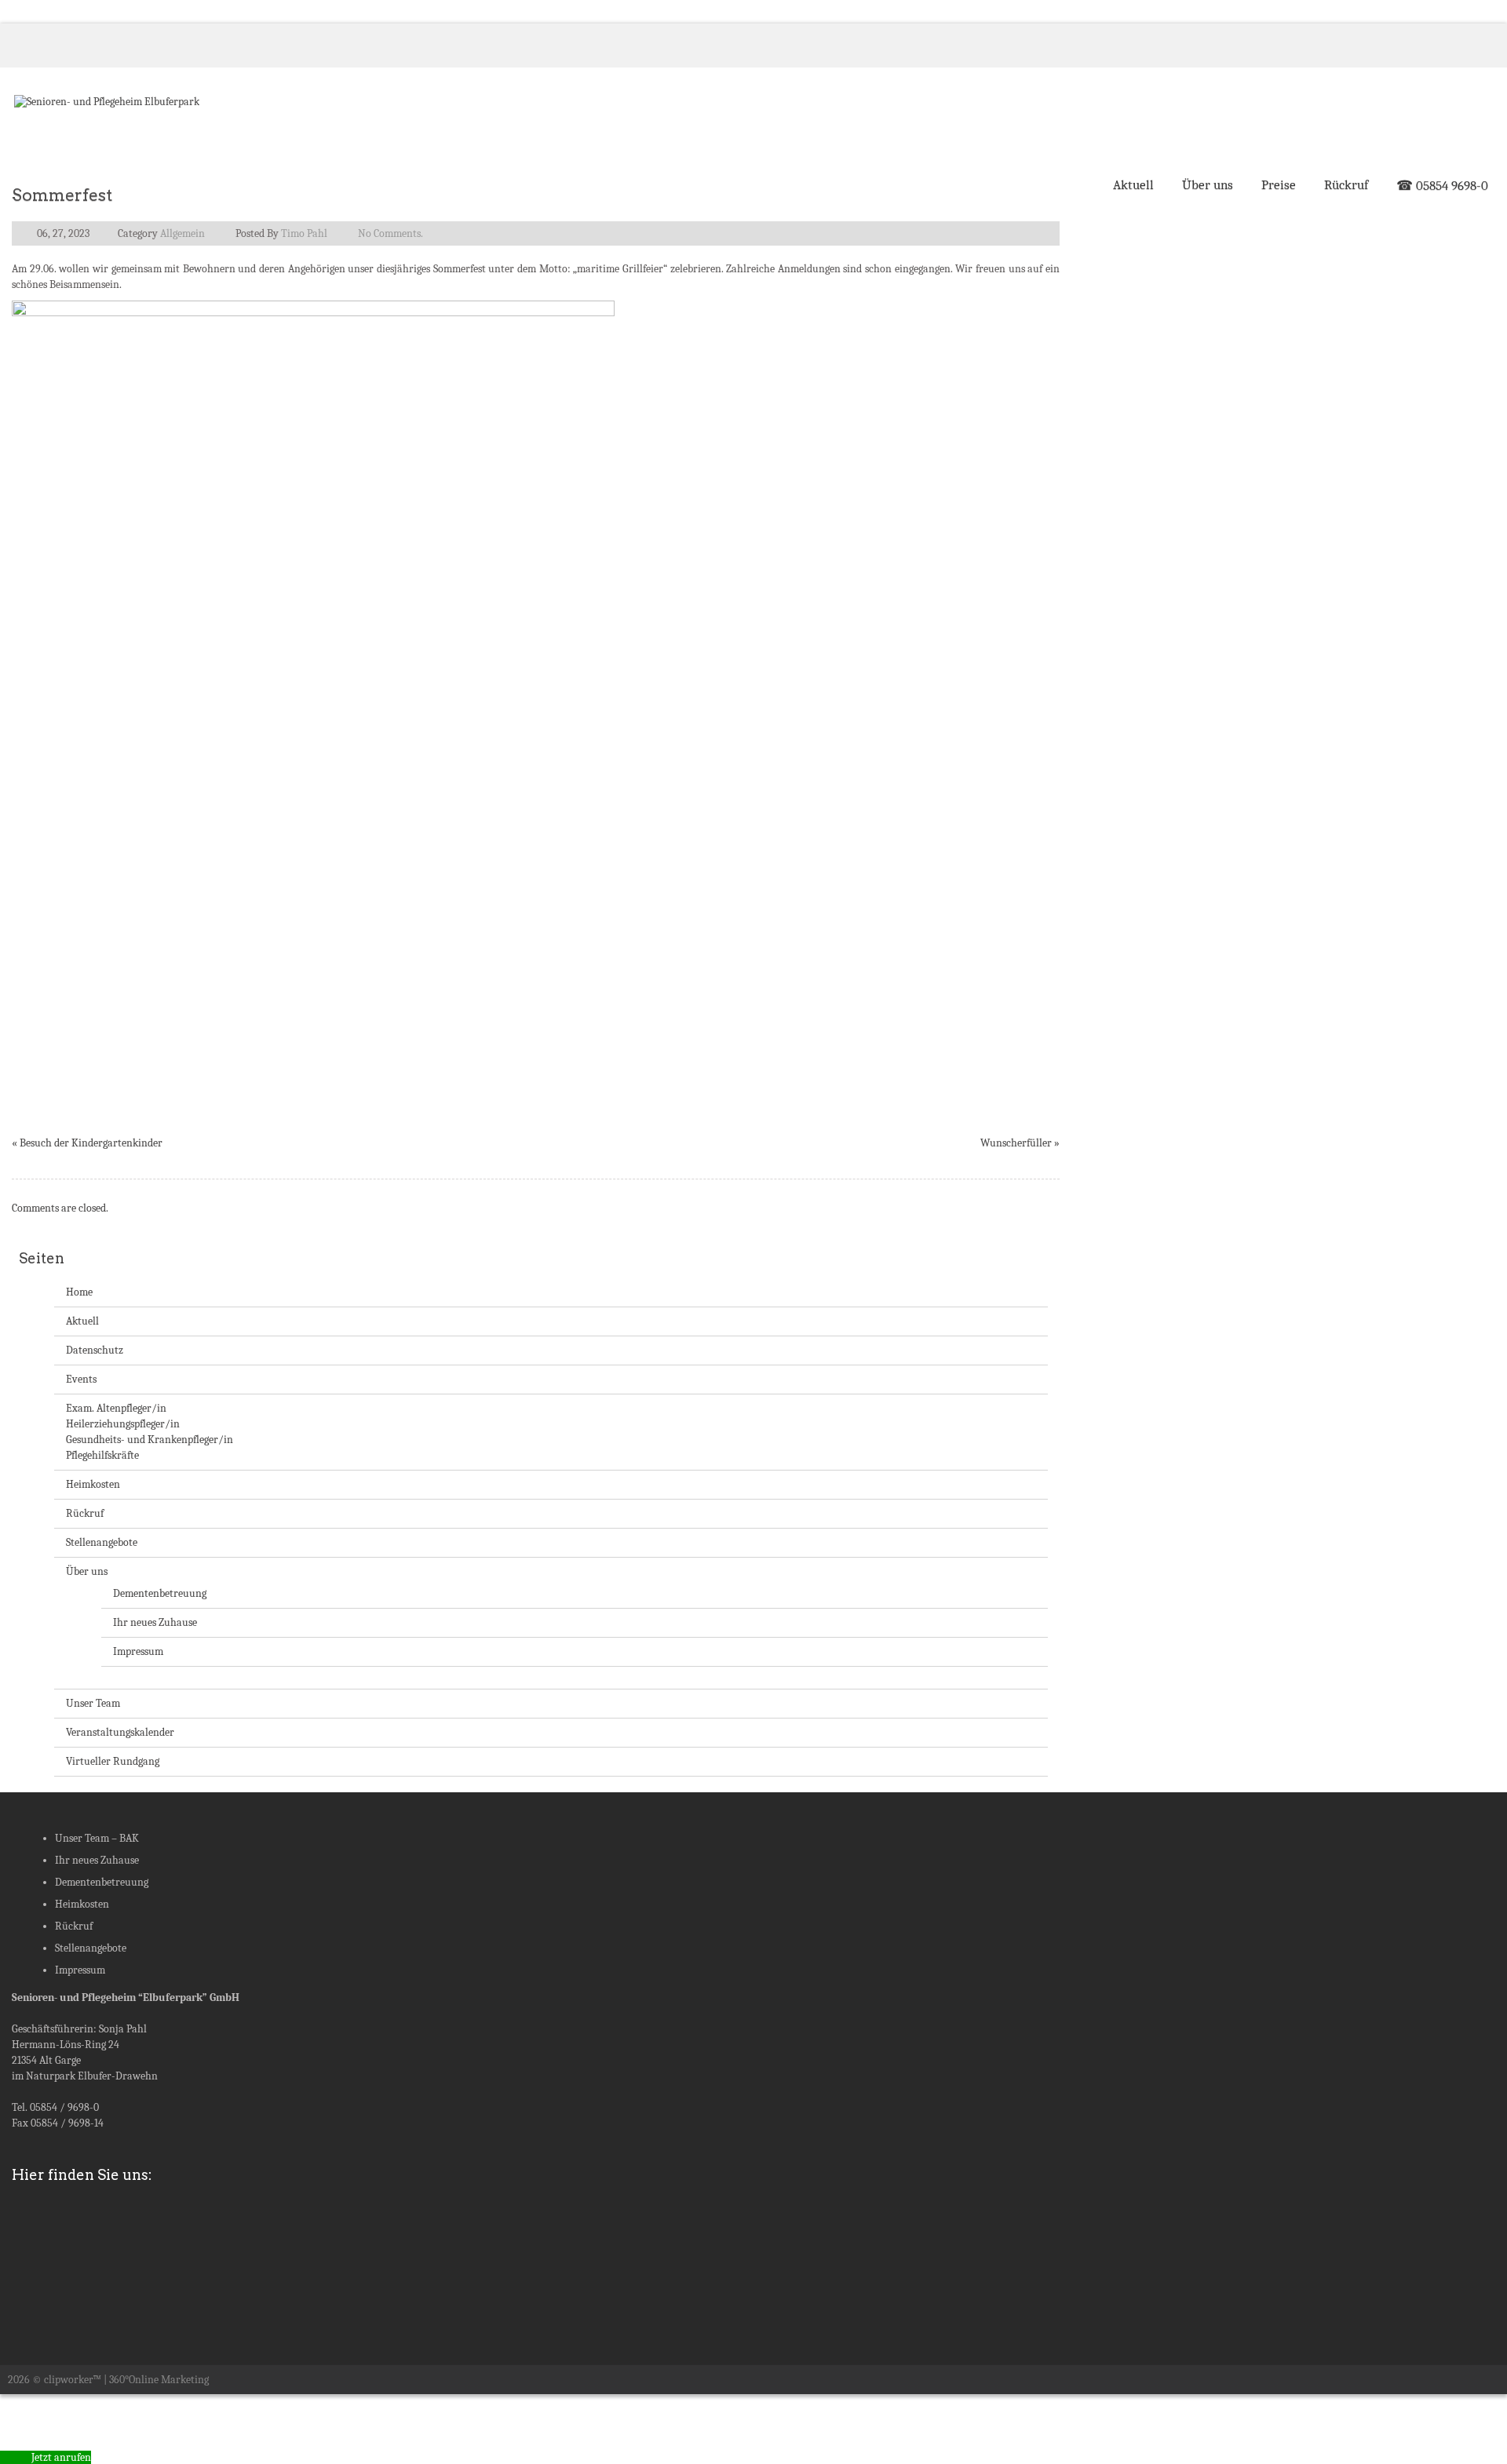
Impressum (138, 1651)
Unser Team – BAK (97, 1838)
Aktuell (1133, 185)
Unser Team (93, 1703)
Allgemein (182, 233)
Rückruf (1346, 185)
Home (79, 1292)
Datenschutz (95, 1350)
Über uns (1208, 185)
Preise (1279, 185)
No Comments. (390, 233)
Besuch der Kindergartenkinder (91, 1143)
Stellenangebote (102, 1542)
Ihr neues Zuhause (155, 1622)
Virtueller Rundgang (113, 1761)
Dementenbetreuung (160, 1593)
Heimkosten (93, 1484)
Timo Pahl (304, 233)
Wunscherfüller (1016, 1143)
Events (81, 1379)
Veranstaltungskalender (120, 1732)
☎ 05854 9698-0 (1442, 186)
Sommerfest (62, 195)
